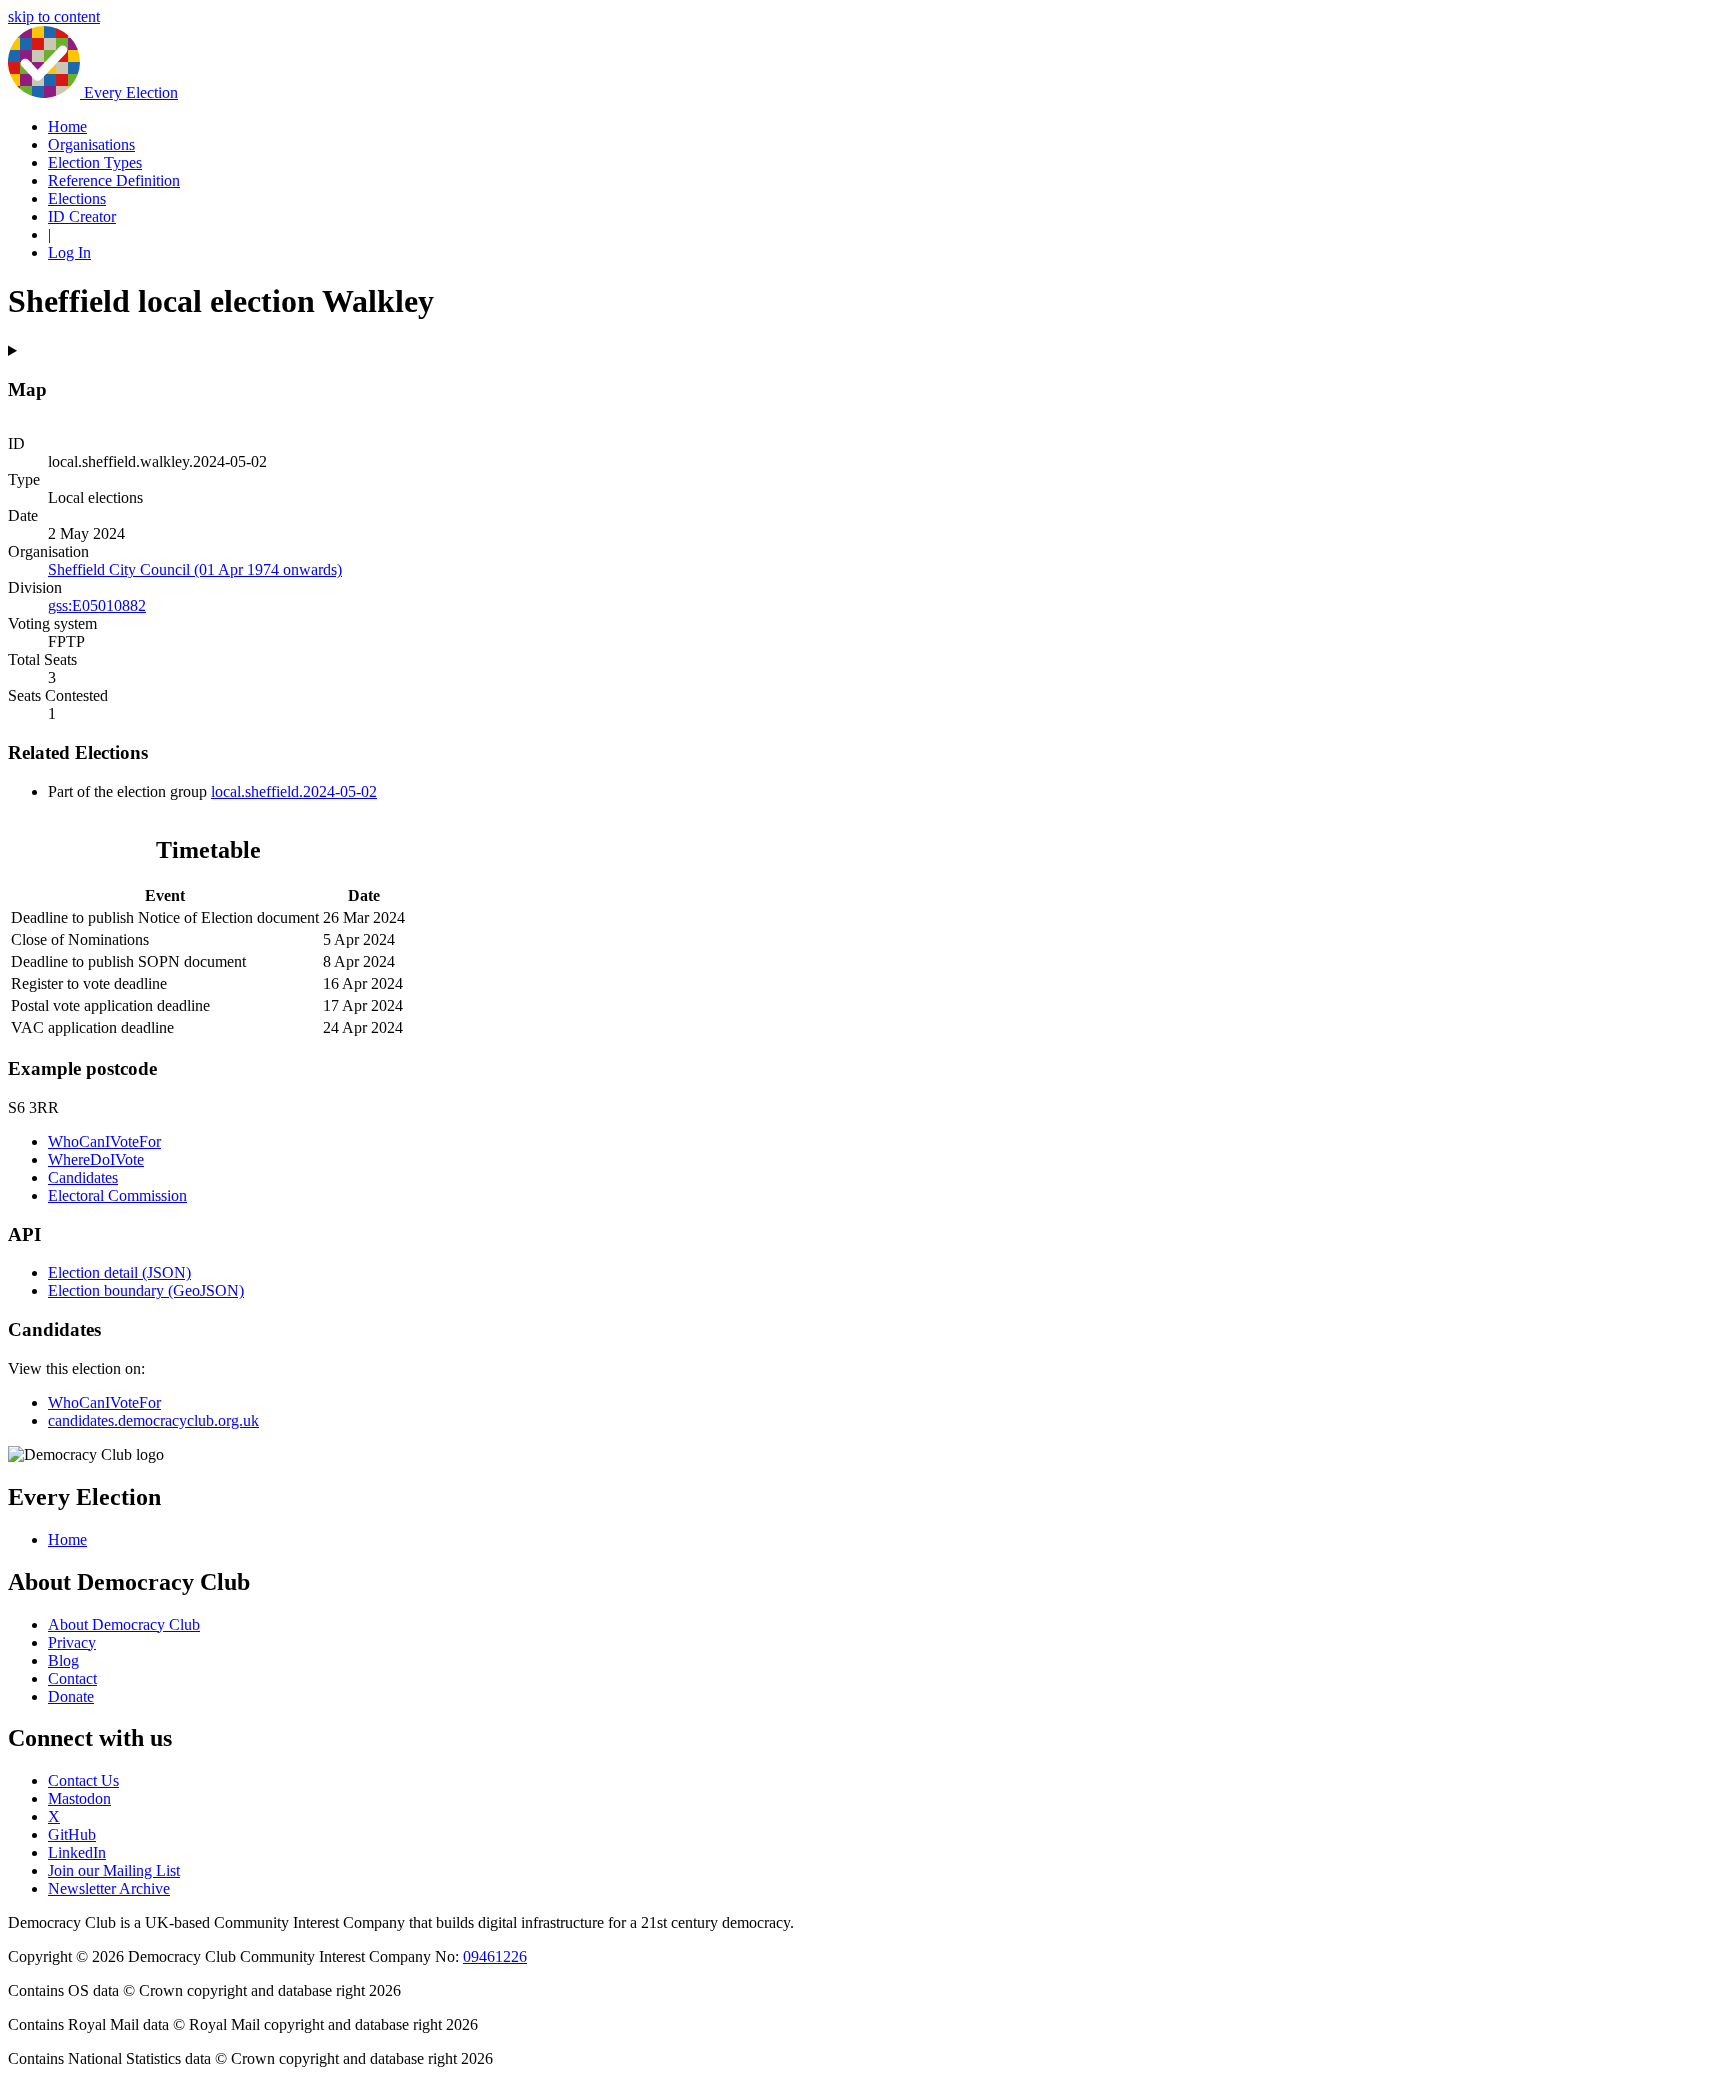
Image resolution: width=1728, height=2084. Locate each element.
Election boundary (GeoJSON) (146, 1290)
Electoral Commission (117, 1195)
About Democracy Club (124, 1624)
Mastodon (79, 1798)
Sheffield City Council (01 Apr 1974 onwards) (195, 569)
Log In (69, 252)
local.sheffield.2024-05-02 (294, 791)
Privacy (72, 1642)
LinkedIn (77, 1852)
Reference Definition (114, 180)
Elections (77, 198)
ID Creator (82, 216)
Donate (71, 1696)
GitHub (72, 1834)
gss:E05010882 (97, 605)
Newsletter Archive (109, 1888)
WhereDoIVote (96, 1159)
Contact (72, 1678)
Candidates (83, 1177)
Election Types (95, 162)
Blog (63, 1660)
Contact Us (83, 1780)
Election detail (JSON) (119, 1272)
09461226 (495, 1956)
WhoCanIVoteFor (104, 1141)
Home (67, 126)
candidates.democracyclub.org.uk (153, 1420)
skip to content (54, 16)
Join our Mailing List (114, 1870)
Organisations (91, 144)
